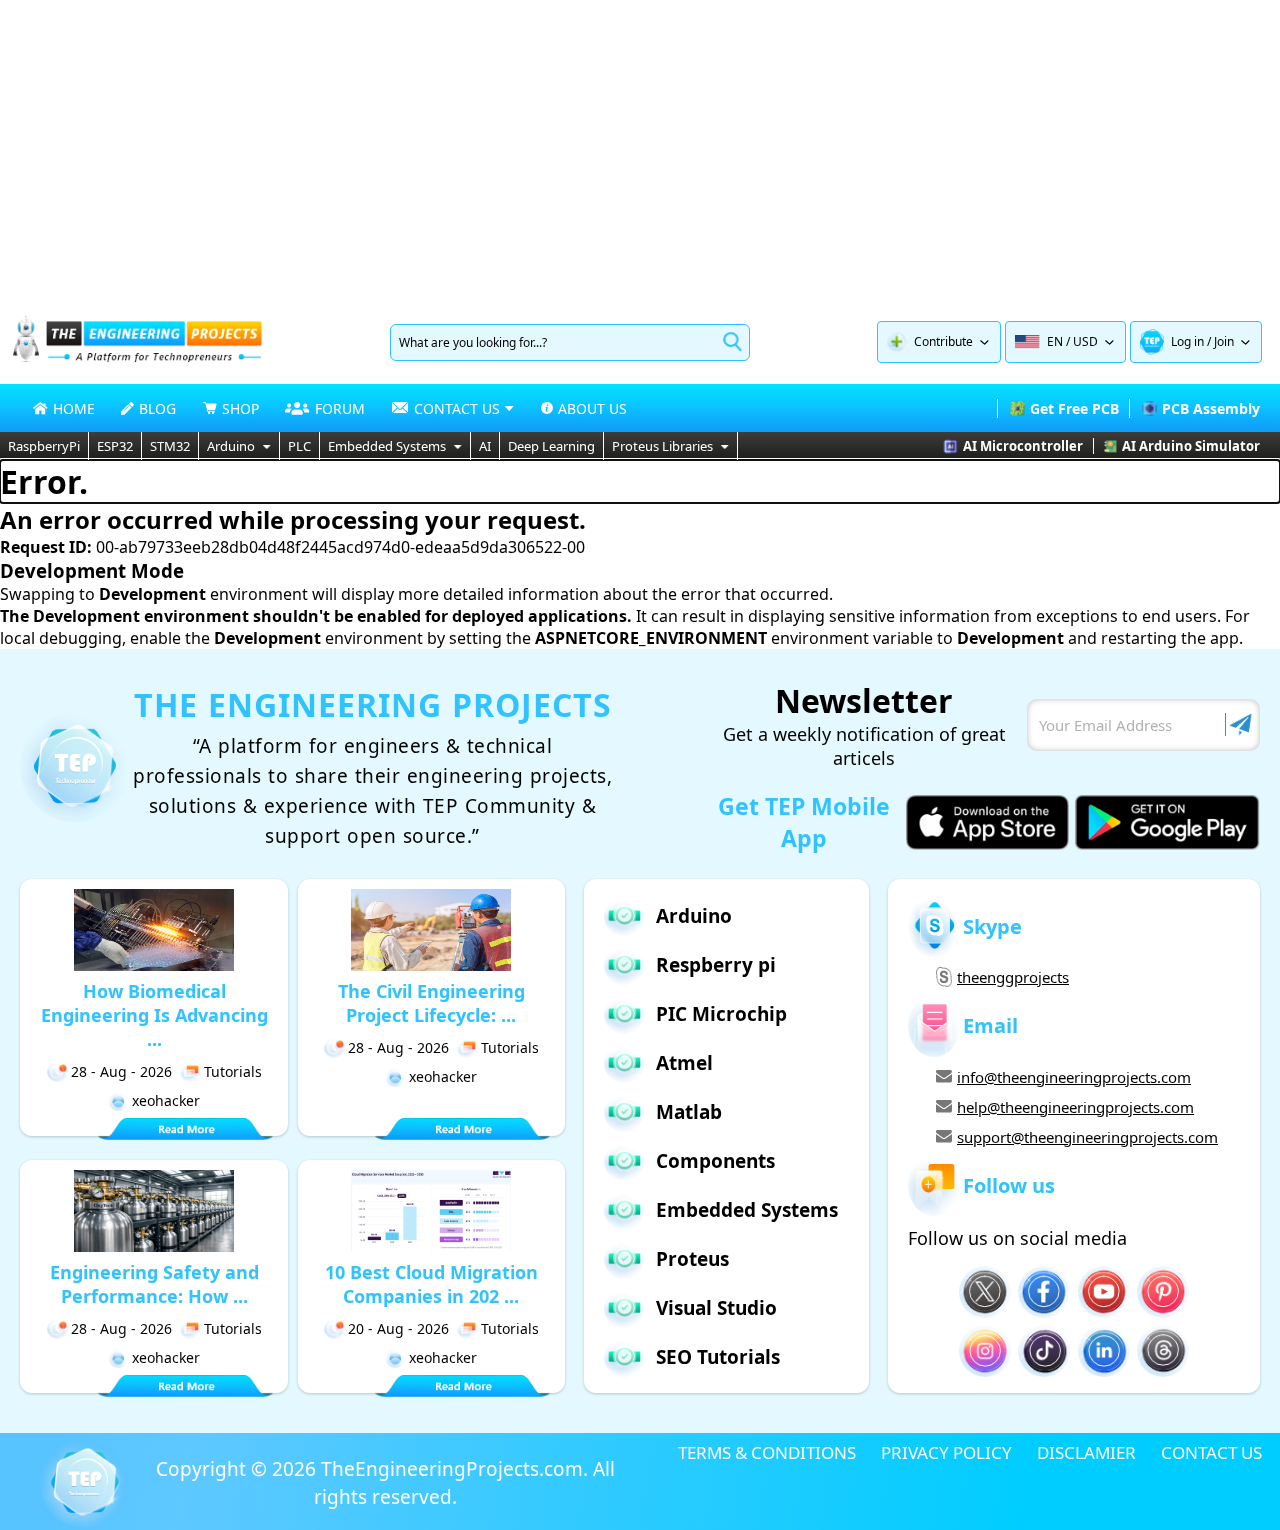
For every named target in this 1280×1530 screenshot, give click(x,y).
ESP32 (115, 446)
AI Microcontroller (1023, 446)
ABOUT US (592, 408)
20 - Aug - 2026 (398, 1328)
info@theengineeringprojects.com (1074, 1077)
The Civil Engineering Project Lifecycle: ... (431, 1003)
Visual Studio (716, 1308)
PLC (299, 446)
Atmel (684, 1063)
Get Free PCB (1074, 408)
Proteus (692, 1259)
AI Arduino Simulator (1191, 446)
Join (1224, 341)
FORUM (340, 408)
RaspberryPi (44, 446)
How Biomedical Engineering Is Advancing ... (154, 1015)
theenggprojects (1013, 977)
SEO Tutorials (718, 1357)
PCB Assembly (1211, 408)
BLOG (157, 408)
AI (485, 446)
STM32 (170, 446)
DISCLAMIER (1086, 1452)
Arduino (231, 446)
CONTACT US (1211, 1452)
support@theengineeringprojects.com (1087, 1137)
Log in (1187, 341)
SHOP (240, 408)
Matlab (689, 1112)
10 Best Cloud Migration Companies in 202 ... (431, 1284)
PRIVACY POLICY (946, 1452)
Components (715, 1161)
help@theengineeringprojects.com (1075, 1107)
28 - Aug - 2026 (121, 1071)
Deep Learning (551, 446)
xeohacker (166, 1100)
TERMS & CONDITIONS (767, 1452)
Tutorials (233, 1071)
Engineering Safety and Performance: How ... (154, 1284)
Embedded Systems (387, 446)
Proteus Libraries (662, 446)
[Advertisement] (640, 150)
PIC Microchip (721, 1014)
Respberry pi (716, 965)
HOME (74, 408)
